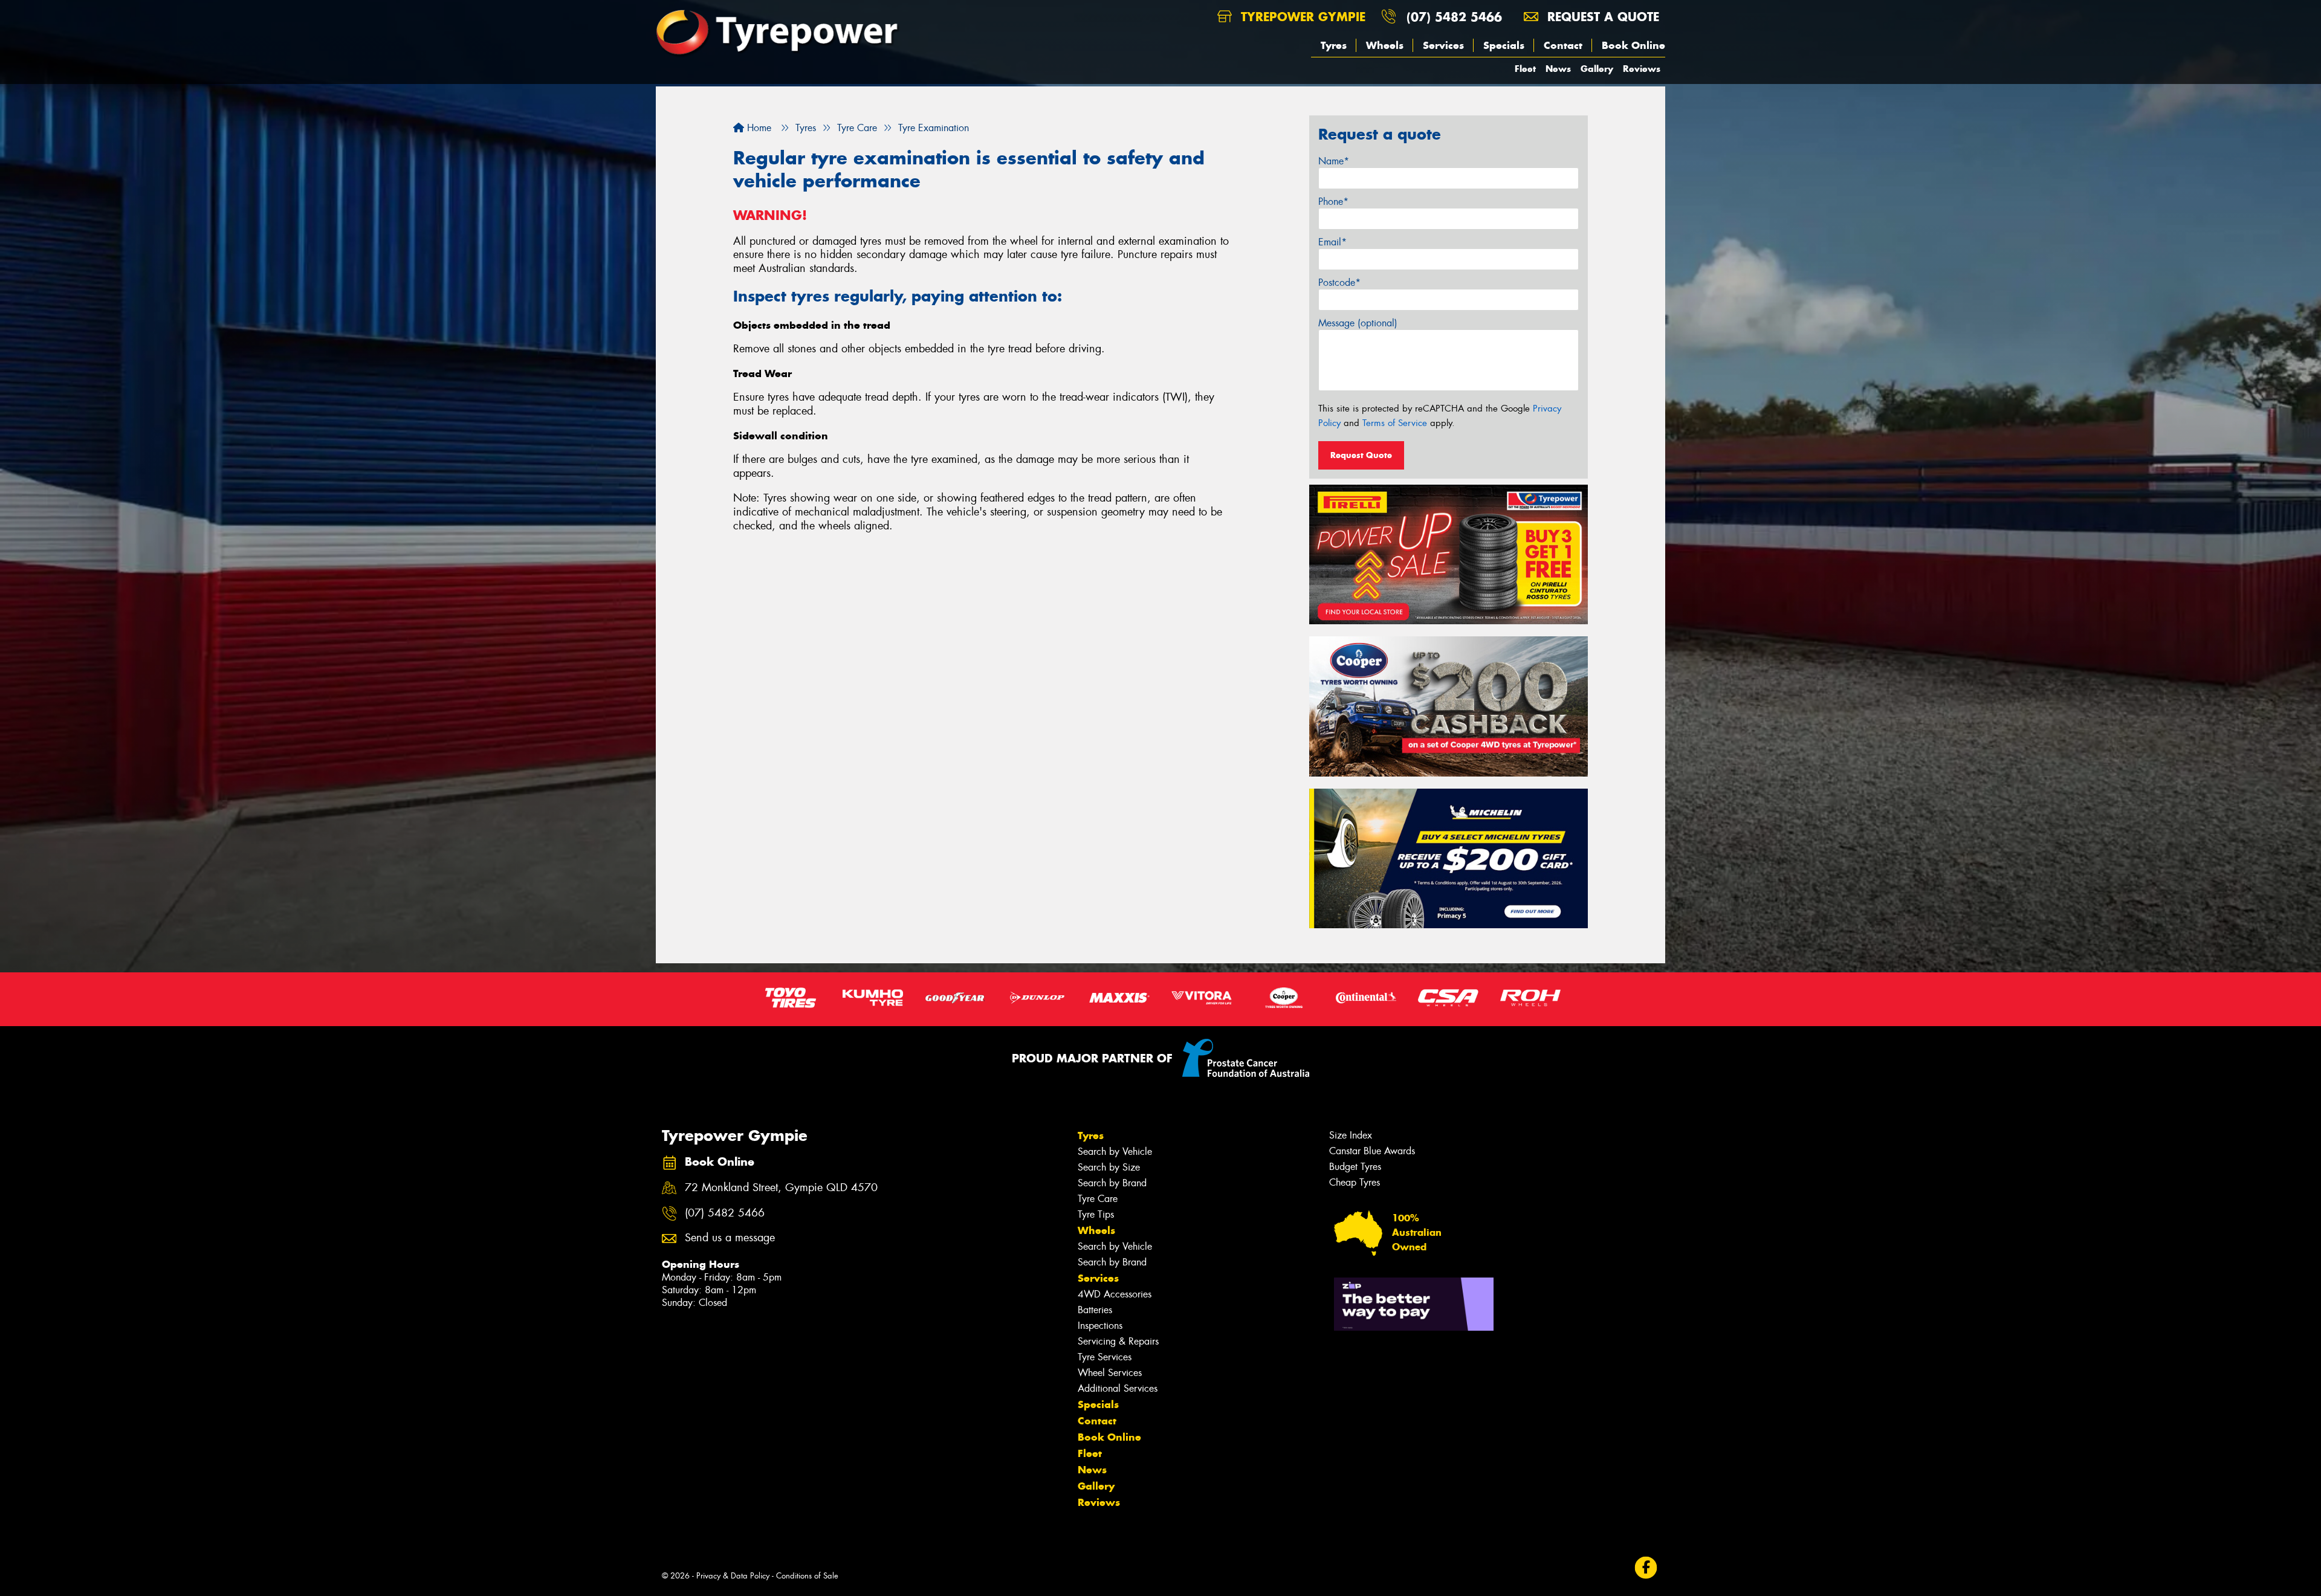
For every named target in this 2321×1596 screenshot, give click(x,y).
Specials (1504, 45)
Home (758, 128)
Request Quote (1361, 455)
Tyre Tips (1096, 1214)
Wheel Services (1110, 1373)
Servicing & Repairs (1118, 1341)
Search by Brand (1112, 1183)
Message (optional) (1358, 323)
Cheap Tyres (1355, 1182)
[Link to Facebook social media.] (1646, 1567)
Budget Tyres (1355, 1167)
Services (1443, 45)
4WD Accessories (1115, 1294)
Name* (1334, 161)
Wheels (1385, 45)
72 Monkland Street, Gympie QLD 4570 (781, 1188)
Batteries (1095, 1310)
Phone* (1333, 202)
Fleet (1525, 69)
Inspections (1100, 1326)
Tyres (1334, 45)
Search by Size (1109, 1167)
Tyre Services (1105, 1357)
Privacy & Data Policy (733, 1576)
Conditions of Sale (807, 1576)
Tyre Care (1098, 1199)
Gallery (1597, 69)
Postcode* (1339, 283)
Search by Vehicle (1115, 1152)
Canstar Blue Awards (1372, 1151)
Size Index (1351, 1135)
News (1558, 69)
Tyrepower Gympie (1301, 17)
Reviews (1642, 69)
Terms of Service (1395, 423)
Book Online (1633, 45)
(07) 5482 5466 (1454, 17)
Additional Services (1118, 1388)
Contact (1563, 45)
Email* (1332, 242)
